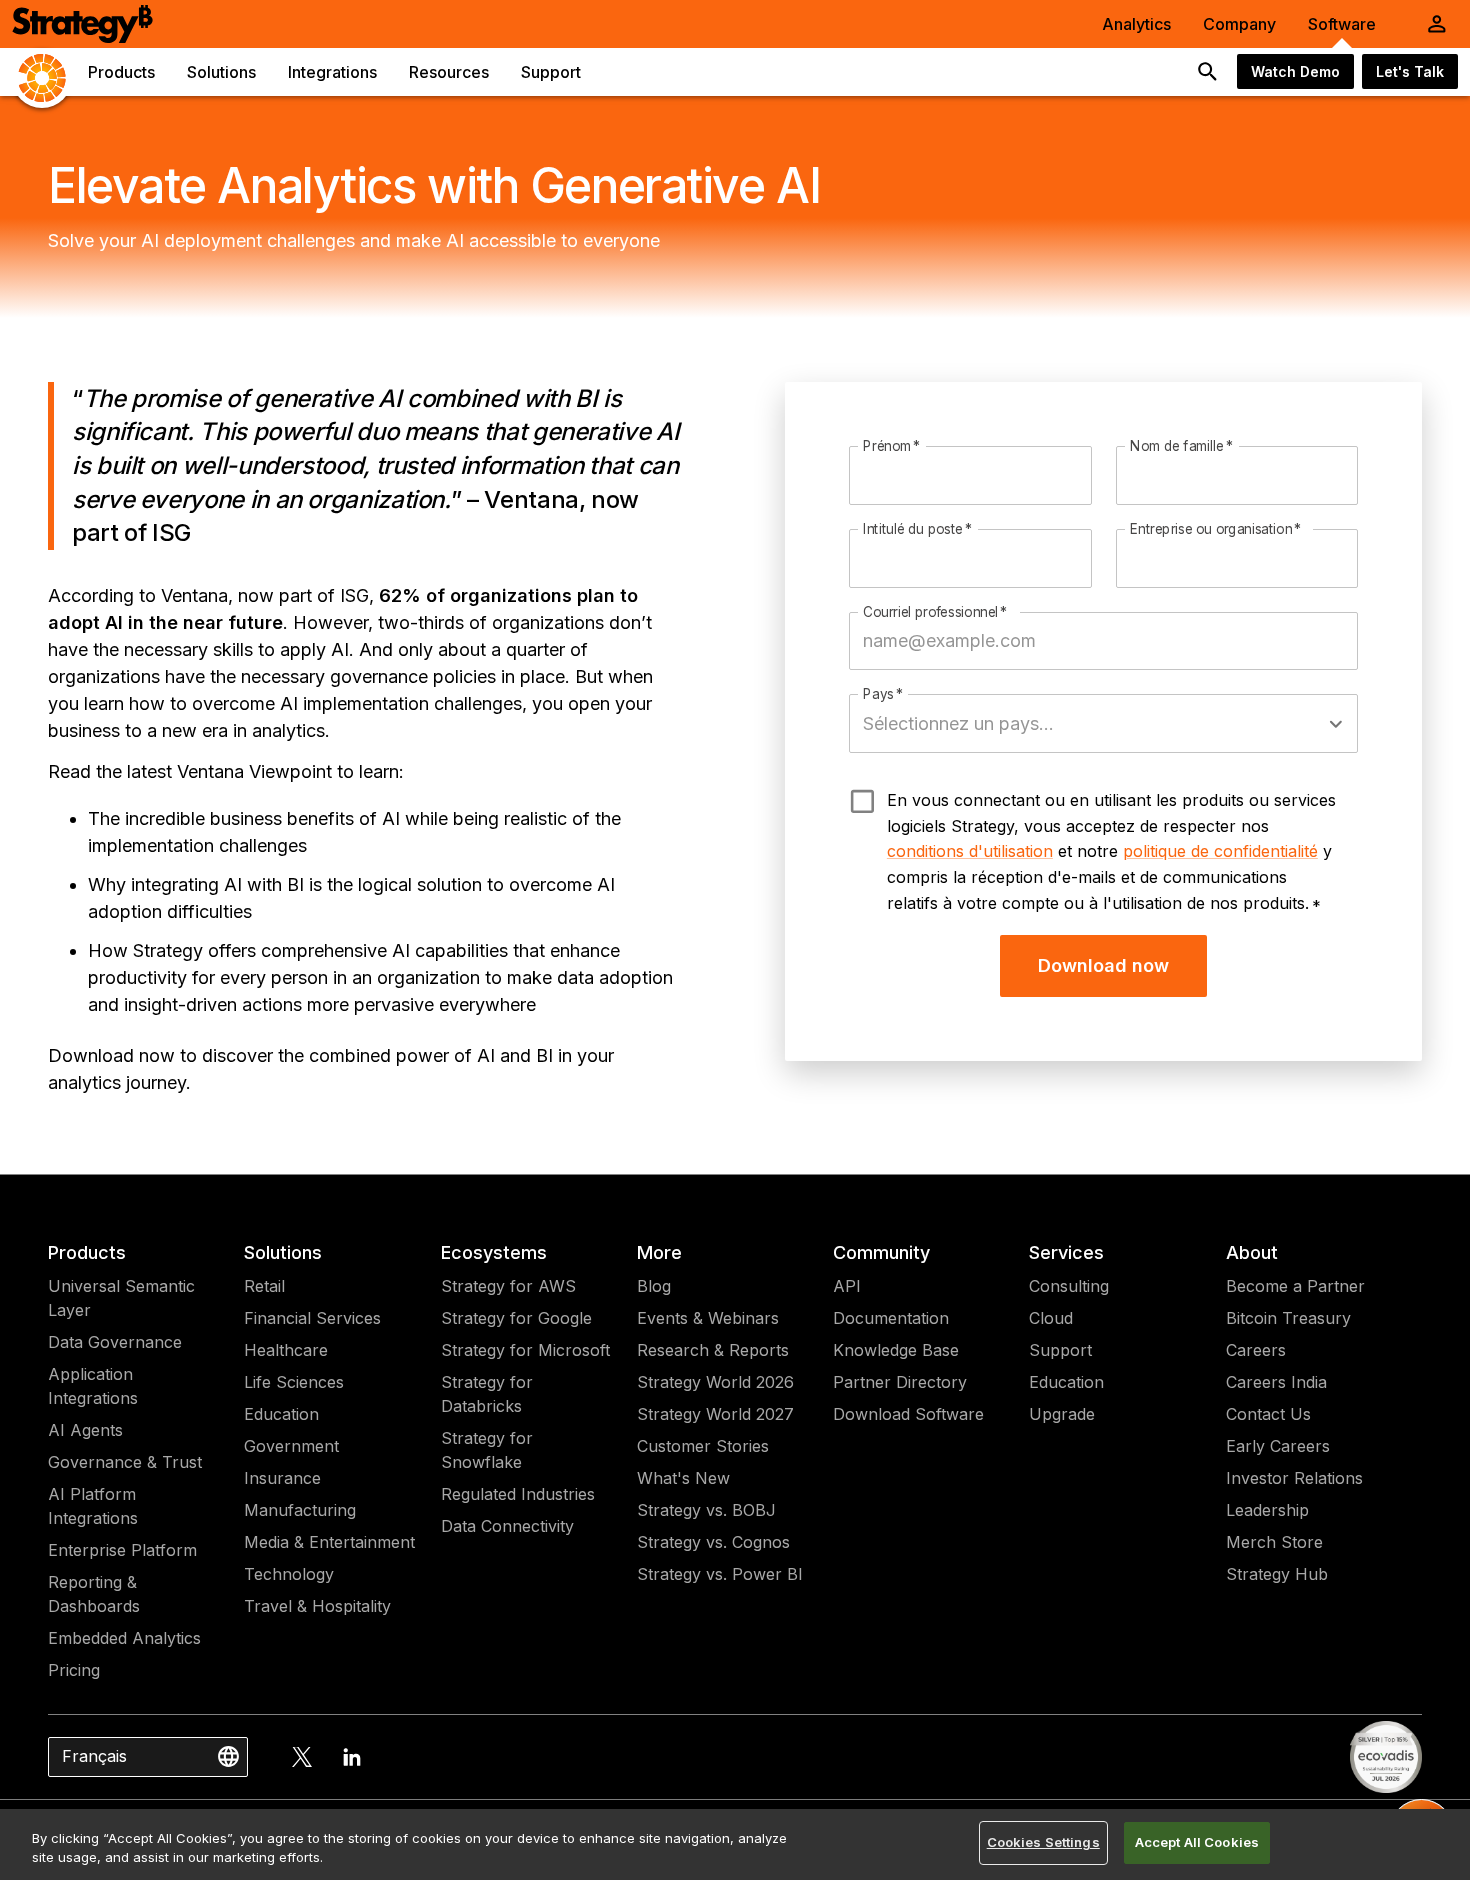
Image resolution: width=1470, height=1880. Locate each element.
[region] (735, 1844)
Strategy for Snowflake (487, 1450)
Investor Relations (1294, 1478)
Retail (264, 1286)
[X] (302, 1757)
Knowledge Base (896, 1350)
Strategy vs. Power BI (720, 1574)
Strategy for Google (516, 1318)
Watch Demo (1295, 71)
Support (1060, 1350)
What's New (683, 1478)
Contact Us (1268, 1414)
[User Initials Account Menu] (1437, 24)
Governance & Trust (125, 1462)
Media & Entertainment (329, 1542)
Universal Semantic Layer (121, 1298)
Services (1066, 1252)
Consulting (1069, 1286)
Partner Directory (900, 1382)
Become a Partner (1295, 1286)
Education (281, 1414)
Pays (883, 695)
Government (291, 1446)
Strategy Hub (1277, 1574)
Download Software (908, 1414)
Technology (289, 1574)
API (847, 1286)
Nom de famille (1182, 446)
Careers (1256, 1350)
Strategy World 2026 (715, 1382)
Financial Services (312, 1318)
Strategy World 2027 (715, 1414)
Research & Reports (713, 1350)
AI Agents (85, 1430)
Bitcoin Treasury (1288, 1318)
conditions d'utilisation (970, 851)
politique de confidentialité (1220, 851)
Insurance (282, 1478)
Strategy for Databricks (487, 1394)
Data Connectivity (507, 1526)
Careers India (1276, 1382)
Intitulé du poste (918, 529)
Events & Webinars (708, 1318)
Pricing (74, 1670)
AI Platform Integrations (93, 1506)
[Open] (1336, 724)
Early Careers (1278, 1446)
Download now (1103, 965)
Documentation (891, 1318)
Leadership (1267, 1510)
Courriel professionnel (935, 612)
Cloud (1051, 1318)
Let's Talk (1410, 71)
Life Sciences (294, 1382)
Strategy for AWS (508, 1286)
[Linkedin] (352, 1757)
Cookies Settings (1043, 1842)
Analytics (1136, 24)
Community (881, 1252)
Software (1342, 24)
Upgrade (1062, 1414)
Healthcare (286, 1350)
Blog (654, 1286)
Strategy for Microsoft (525, 1350)
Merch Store (1274, 1542)
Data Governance (115, 1342)
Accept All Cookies (1197, 1842)
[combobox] (1088, 723)
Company (1239, 24)
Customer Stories (703, 1446)
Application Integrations (93, 1386)
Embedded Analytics (124, 1638)
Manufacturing (300, 1510)
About (1252, 1252)
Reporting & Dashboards (94, 1594)
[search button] (1208, 72)
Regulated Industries (518, 1494)
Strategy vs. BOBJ (706, 1510)
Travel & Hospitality (317, 1606)
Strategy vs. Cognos (713, 1542)
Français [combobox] (94, 1756)
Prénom (892, 446)
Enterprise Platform (122, 1550)
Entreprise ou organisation (1216, 529)
